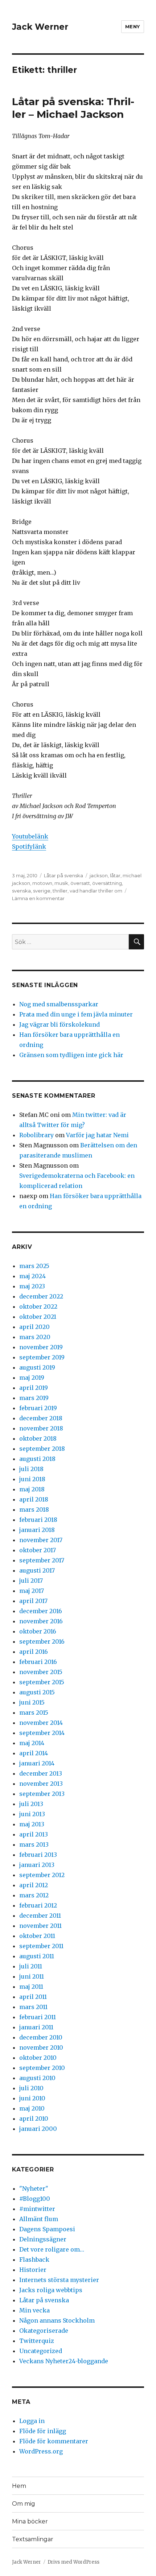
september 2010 (42, 2068)
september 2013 (42, 1794)
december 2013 (41, 1773)
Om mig (24, 2504)
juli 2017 (31, 1581)
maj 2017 (32, 1591)
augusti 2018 (37, 1459)
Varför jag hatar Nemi (97, 1135)
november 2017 (41, 1540)
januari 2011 (36, 2027)
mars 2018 (34, 1509)
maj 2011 (31, 1987)
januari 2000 (38, 2129)
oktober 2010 (38, 2058)
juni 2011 (32, 1976)
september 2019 (42, 1357)
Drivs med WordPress (73, 2562)
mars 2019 (34, 1398)
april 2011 (33, 1997)
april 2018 (34, 1499)
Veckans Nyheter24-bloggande (64, 2361)
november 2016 (41, 1621)
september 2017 (42, 1560)
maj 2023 (32, 1286)
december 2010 (41, 2037)
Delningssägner (43, 2239)
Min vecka (34, 2310)
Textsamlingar (33, 2539)
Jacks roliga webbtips (51, 2290)
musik (61, 883)
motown (42, 883)
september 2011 (41, 1946)
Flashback (34, 2260)
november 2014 (41, 1723)
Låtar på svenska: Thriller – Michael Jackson (73, 108)
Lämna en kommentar (38, 898)
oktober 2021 (38, 1317)
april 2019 (34, 1388)
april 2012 (34, 1885)
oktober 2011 (37, 1936)
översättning (107, 883)
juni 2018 (32, 1479)
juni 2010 (32, 2098)
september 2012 (42, 1875)
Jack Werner (40, 27)
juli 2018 (31, 1469)
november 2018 (41, 1428)
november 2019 (41, 1347)
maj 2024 (32, 1276)
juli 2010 (31, 2088)
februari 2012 (38, 1905)
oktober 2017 (38, 1550)
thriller (60, 891)
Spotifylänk (29, 846)
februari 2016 (38, 1662)
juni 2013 (32, 1814)
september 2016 (42, 1641)
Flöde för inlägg (43, 2431)
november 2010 (41, 2047)
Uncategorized (41, 2351)
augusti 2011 (37, 1956)
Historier (33, 2270)
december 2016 (41, 1611)
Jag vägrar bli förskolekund (59, 1024)
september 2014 (42, 1733)
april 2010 (34, 2119)
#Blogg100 (35, 2199)
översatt (80, 883)
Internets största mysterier (59, 2280)
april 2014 (34, 1753)
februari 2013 (38, 1855)
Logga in (32, 2421)
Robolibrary (36, 1135)
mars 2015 (34, 1712)
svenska (21, 891)
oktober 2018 (38, 1438)
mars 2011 (33, 2007)
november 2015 (41, 1672)
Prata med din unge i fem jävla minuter (76, 1014)
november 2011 (40, 1926)
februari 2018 (38, 1520)
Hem (19, 2486)
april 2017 (33, 1601)
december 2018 (41, 1418)
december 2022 (41, 1296)
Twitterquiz (37, 2341)
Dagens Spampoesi (47, 2229)
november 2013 (41, 1784)
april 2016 (34, 1652)
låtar (115, 875)
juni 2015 (32, 1702)
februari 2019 (38, 1408)
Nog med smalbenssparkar (59, 1004)
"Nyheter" (34, 2188)
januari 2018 (37, 1530)
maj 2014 (32, 1743)
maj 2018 (32, 1489)
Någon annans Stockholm (57, 2320)
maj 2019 (32, 1378)
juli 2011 (31, 1966)
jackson (99, 875)
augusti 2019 (37, 1367)
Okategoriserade (44, 2331)
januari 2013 (37, 1865)
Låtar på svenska (63, 875)
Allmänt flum (39, 2219)
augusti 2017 (37, 1570)
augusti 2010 (37, 2078)
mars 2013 (34, 1844)
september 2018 (42, 1449)
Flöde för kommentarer (54, 2441)
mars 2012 (34, 1895)
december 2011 (40, 1916)
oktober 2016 (38, 1631)
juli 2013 (31, 1804)
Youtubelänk (30, 836)
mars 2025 (34, 1266)
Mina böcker (30, 2521)
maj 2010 (32, 2108)
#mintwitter (37, 2209)
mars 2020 (35, 1337)
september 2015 (42, 1682)
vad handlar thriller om (96, 891)
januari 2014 (37, 1763)
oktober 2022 (38, 1306)
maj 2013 (32, 1824)
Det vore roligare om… (52, 2249)
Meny (133, 26)
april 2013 (34, 1834)
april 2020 (34, 1327)
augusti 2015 (37, 1692)
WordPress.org (41, 2451)
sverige (42, 891)
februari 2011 (38, 2017)
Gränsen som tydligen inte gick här (71, 1055)
